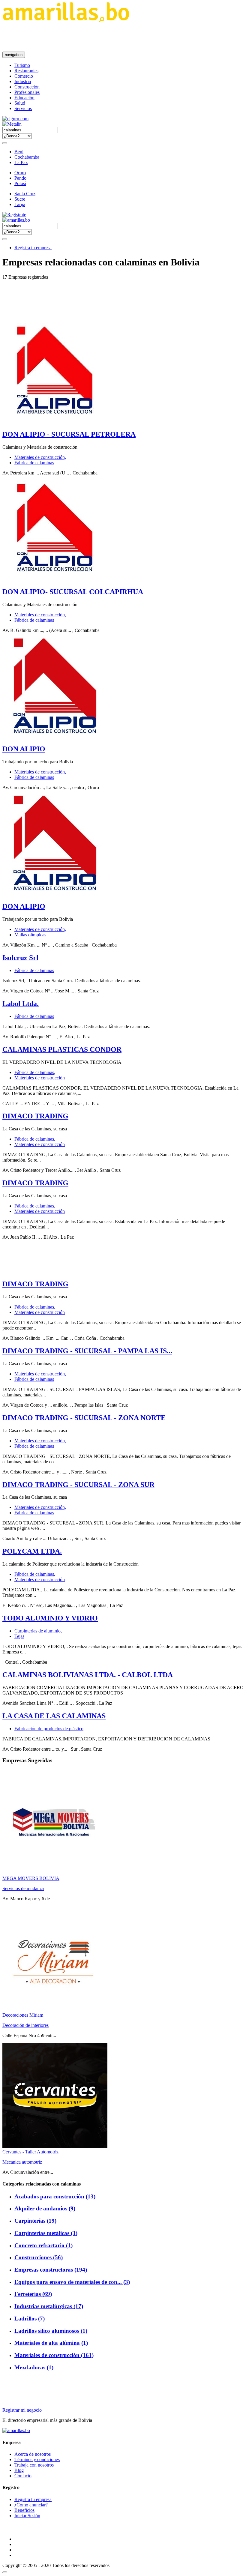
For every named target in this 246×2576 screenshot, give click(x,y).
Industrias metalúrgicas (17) (49, 2306)
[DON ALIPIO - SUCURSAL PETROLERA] (55, 422)
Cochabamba (27, 157)
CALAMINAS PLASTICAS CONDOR (62, 1049)
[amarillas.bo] (16, 2430)
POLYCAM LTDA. (32, 1551)
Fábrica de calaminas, (35, 1072)
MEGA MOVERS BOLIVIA (31, 1878)
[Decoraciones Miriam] (55, 2010)
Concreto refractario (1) (43, 2245)
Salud (20, 103)
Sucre (20, 199)
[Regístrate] (123, 215)
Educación (24, 98)
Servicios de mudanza (23, 1888)
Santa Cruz (25, 194)
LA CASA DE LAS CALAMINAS (54, 1716)
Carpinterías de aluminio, (38, 1631)
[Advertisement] (112, 37)
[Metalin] (12, 124)
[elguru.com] (15, 119)
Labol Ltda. (21, 1004)
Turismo (22, 65)
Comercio (24, 76)
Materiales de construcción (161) (54, 2355)
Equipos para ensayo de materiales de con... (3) (72, 2282)
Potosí (20, 183)
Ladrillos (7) (30, 2319)
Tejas (19, 1636)
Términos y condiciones (37, 2459)
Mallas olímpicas (30, 935)
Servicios (23, 108)
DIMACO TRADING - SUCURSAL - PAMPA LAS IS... (87, 1351)
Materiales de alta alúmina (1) (51, 2343)
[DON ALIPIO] (55, 736)
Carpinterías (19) (35, 2221)
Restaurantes (26, 71)
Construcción (27, 87)
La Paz (21, 162)
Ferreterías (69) (33, 2294)
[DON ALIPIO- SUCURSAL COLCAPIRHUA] (55, 579)
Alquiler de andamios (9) (45, 2208)
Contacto (23, 2476)
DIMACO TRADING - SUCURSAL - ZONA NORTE (84, 1418)
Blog (19, 2470)
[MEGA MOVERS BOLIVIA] (55, 1873)
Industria (23, 81)
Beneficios (24, 2510)
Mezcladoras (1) (34, 2367)
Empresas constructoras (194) (51, 2270)
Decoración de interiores (25, 2025)
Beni (19, 152)
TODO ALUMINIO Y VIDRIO (50, 1618)
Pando (20, 178)
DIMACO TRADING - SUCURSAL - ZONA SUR (78, 1485)
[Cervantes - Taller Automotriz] (55, 2146)
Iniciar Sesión (27, 2516)
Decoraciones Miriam (23, 2015)
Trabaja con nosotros (34, 2465)
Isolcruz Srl (20, 958)
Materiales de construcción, (40, 457)
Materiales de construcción (40, 1078)
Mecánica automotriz (22, 2162)
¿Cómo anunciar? (31, 2505)
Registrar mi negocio (22, 2410)
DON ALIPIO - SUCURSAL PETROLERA (69, 434)
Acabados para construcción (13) (55, 2196)
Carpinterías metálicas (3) (46, 2233)
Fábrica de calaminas (34, 463)
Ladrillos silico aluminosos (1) (51, 2331)
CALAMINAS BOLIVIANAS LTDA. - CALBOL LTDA (88, 1675)
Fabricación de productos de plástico (49, 1729)
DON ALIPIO (24, 749)
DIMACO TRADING (35, 1116)
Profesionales (27, 92)
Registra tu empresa (33, 248)
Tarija (20, 204)
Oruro (20, 173)
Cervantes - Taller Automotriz (30, 2152)
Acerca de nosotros (33, 2454)
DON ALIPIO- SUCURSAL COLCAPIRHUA (73, 592)
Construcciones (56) (39, 2257)
